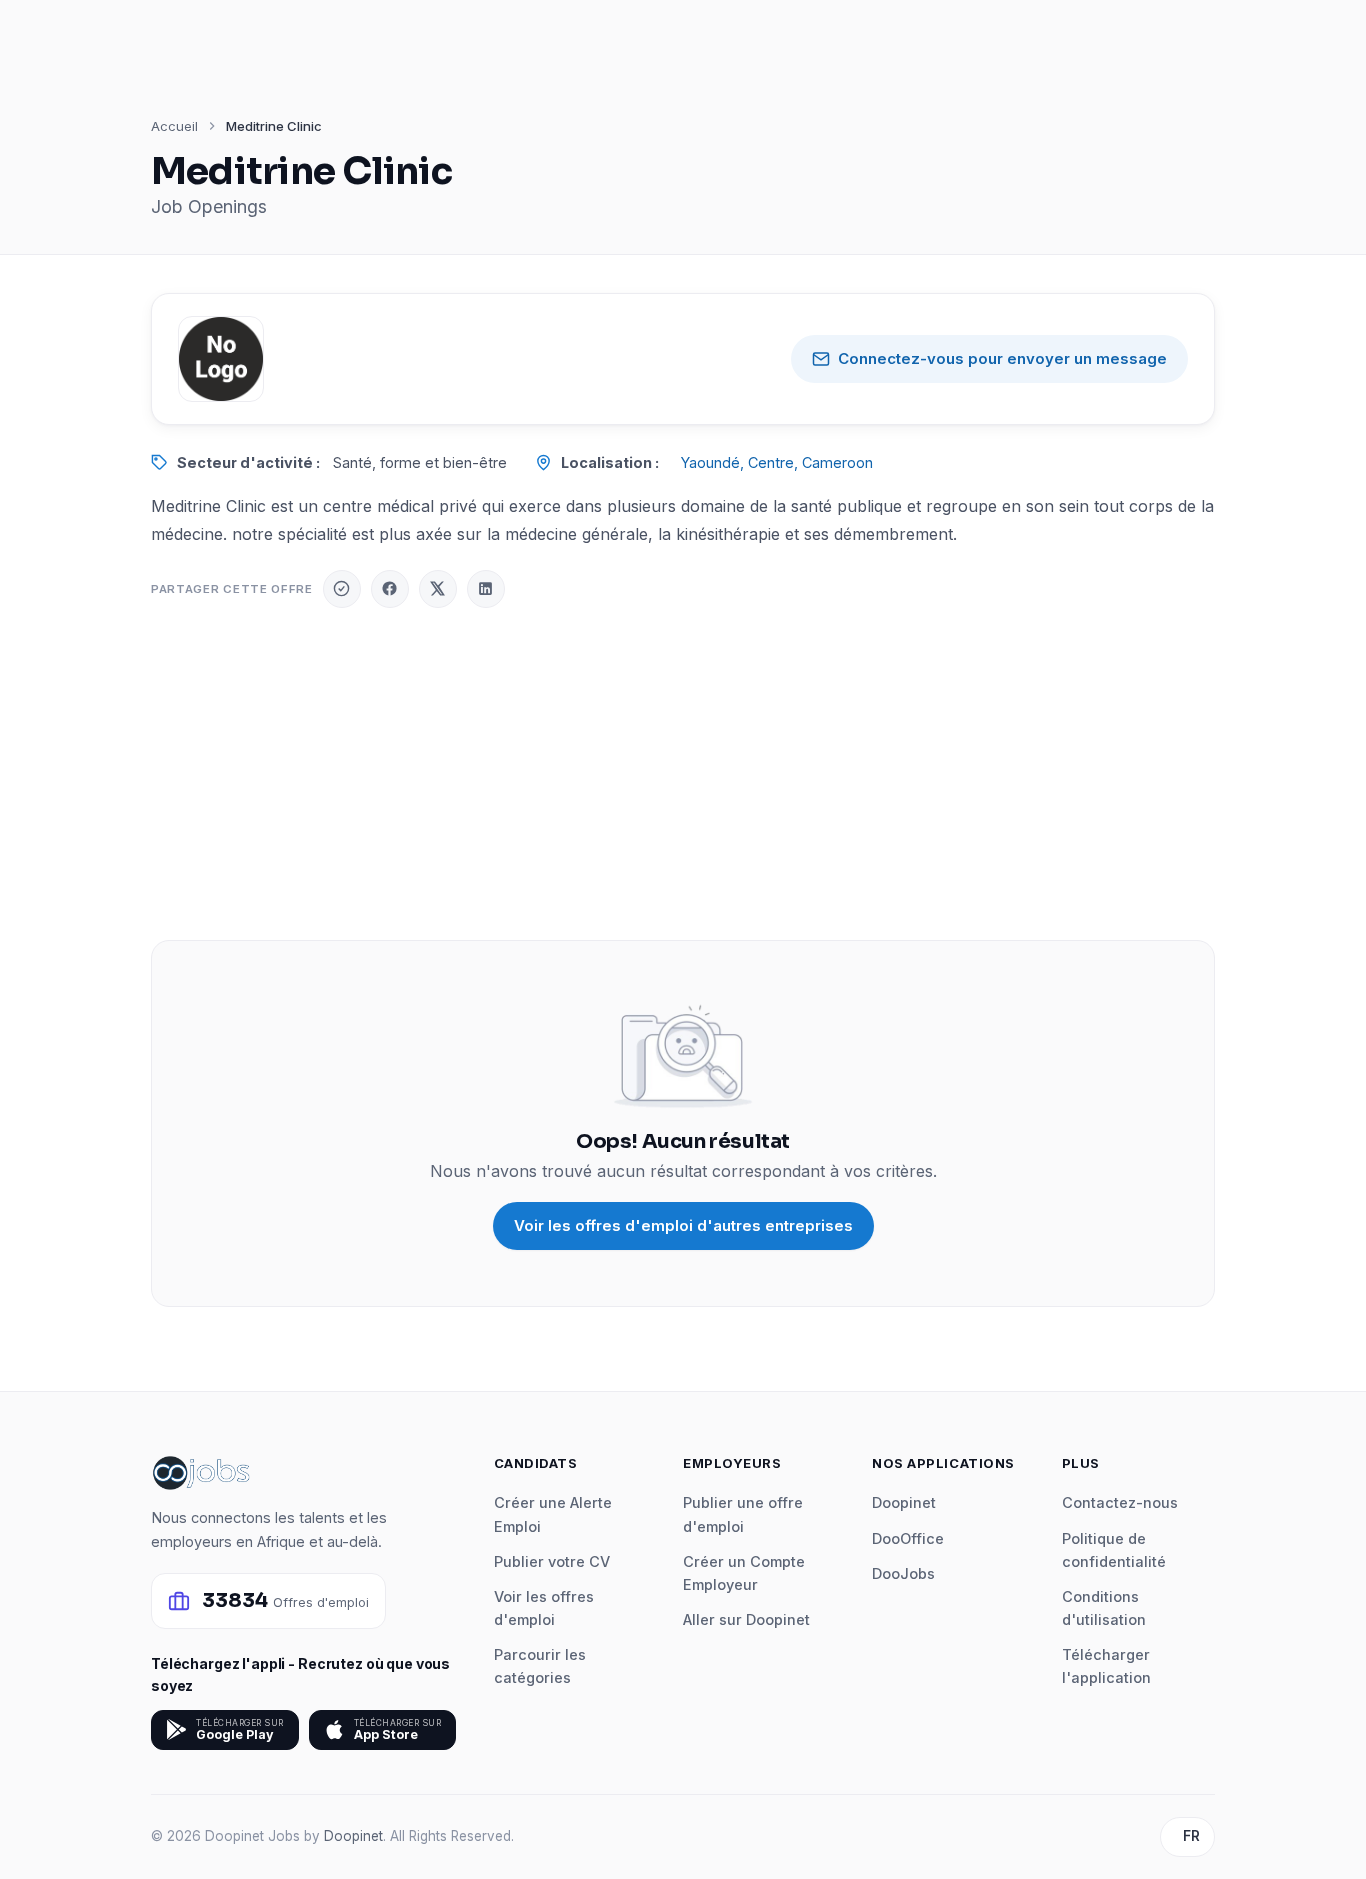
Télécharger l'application (1106, 1666)
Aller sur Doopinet (746, 1619)
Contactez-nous (1120, 1502)
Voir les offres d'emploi (544, 1608)
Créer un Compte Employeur (744, 1573)
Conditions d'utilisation (1104, 1608)
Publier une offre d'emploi (743, 1514)
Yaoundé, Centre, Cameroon (777, 462)
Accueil (174, 126)
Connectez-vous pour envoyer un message (1002, 358)
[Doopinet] (342, 589)
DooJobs (903, 1573)
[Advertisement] (683, 774)
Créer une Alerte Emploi (553, 1514)
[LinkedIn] (486, 589)
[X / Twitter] (438, 589)
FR (1191, 1836)
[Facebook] (390, 589)
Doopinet (904, 1502)
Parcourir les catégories (540, 1666)
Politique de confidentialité (1114, 1550)
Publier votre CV (552, 1561)
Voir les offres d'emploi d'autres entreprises (683, 1225)
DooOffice (908, 1538)
